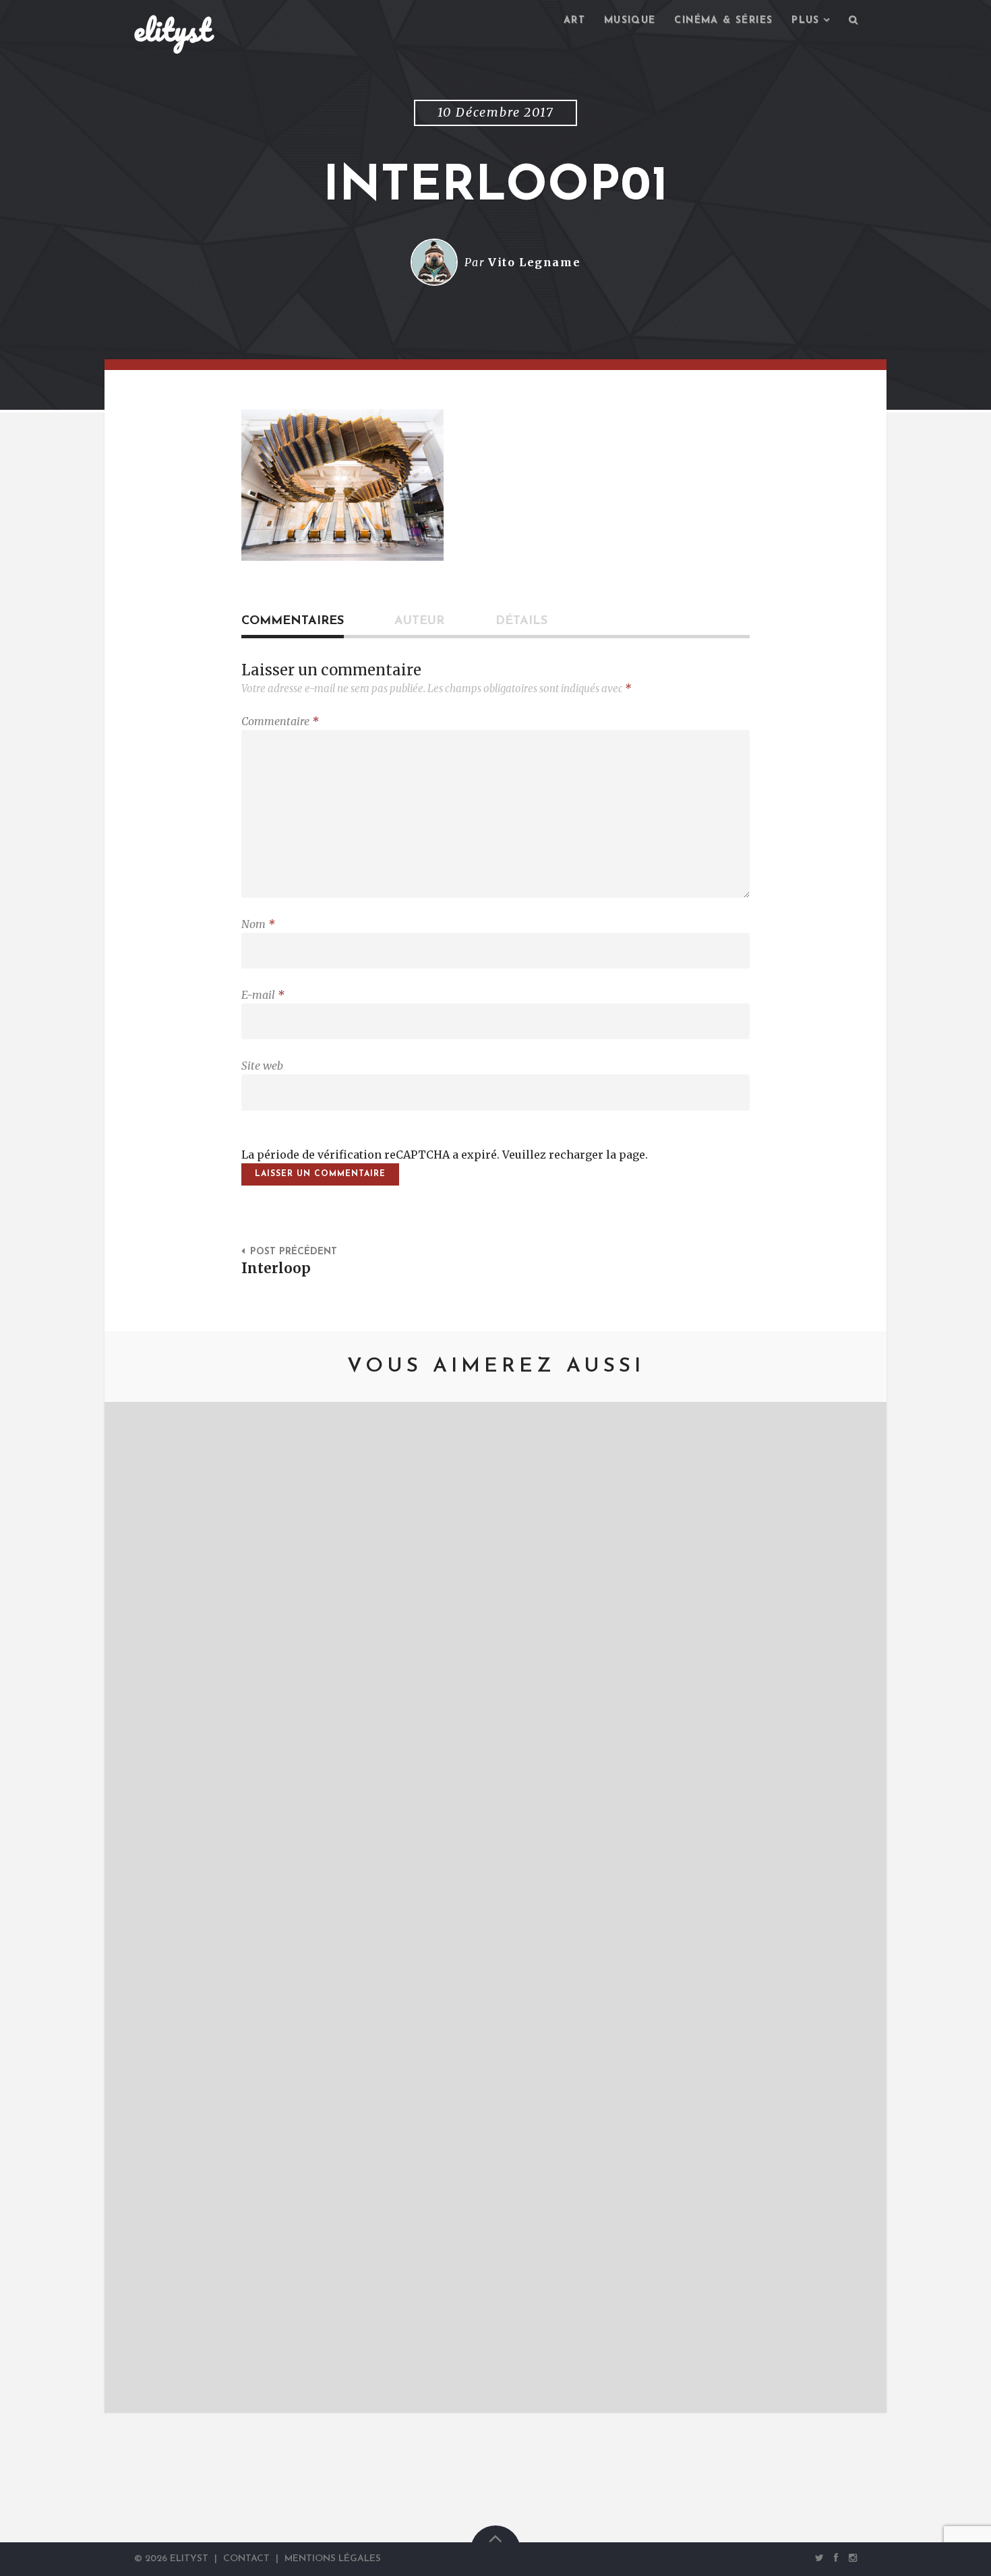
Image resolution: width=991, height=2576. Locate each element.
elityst (173, 30)
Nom (258, 924)
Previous (135, 1907)
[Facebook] (837, 2558)
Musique (630, 21)
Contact (246, 2559)
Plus (806, 21)
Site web (262, 1066)
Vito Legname (534, 262)
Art (574, 21)
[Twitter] (819, 2558)
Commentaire (280, 721)
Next (856, 1907)
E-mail (263, 995)
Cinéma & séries (723, 21)
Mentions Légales (333, 2559)
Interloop (276, 1268)
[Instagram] (850, 2558)
